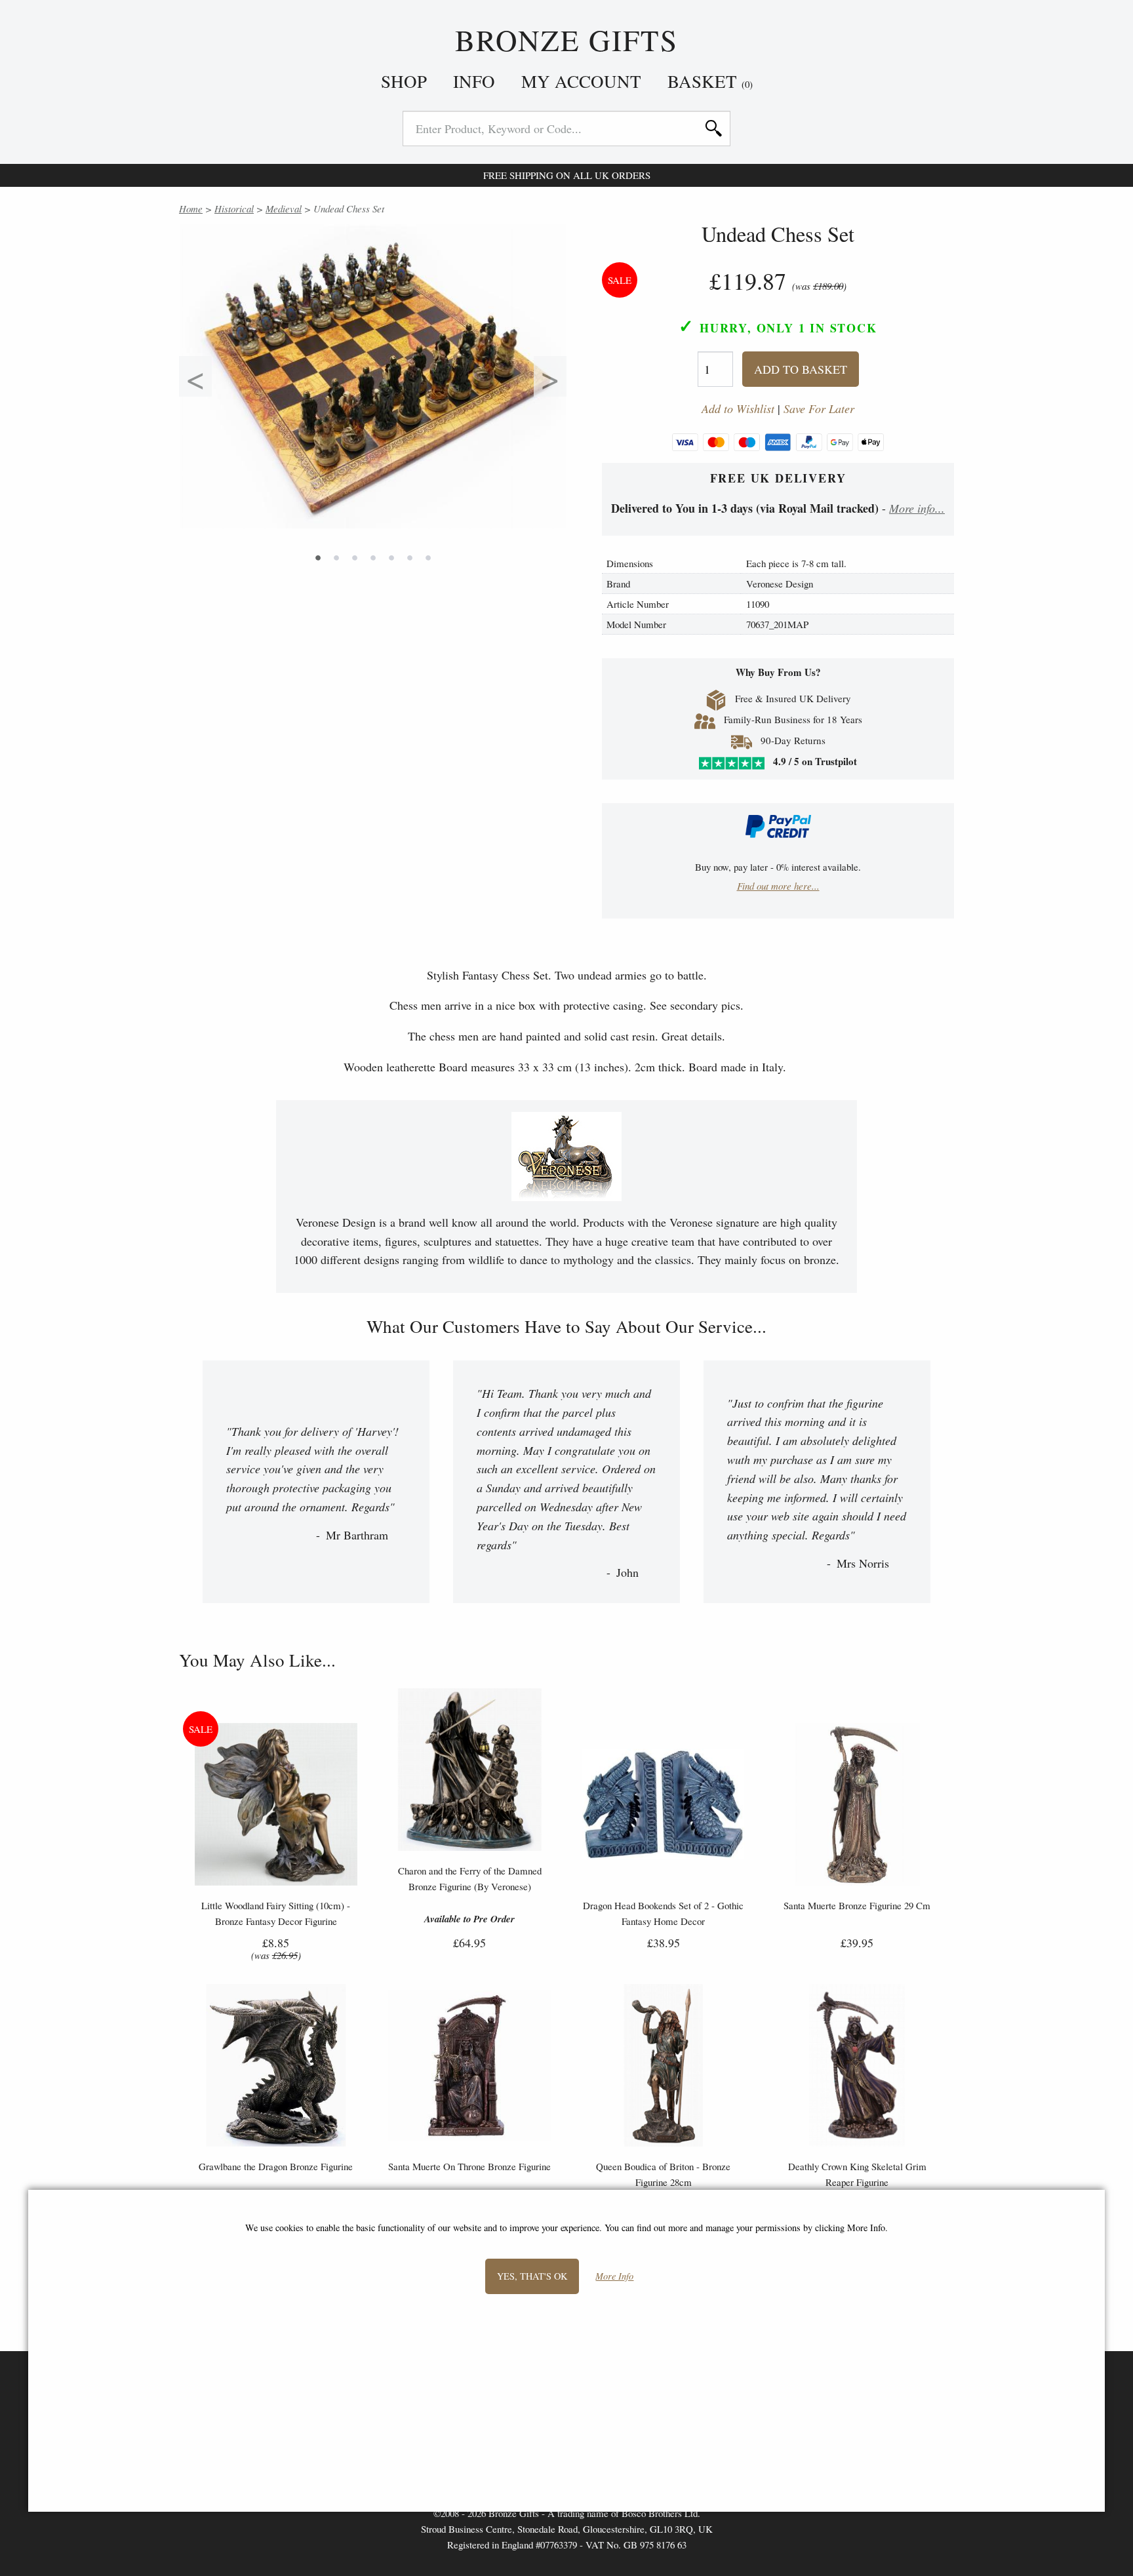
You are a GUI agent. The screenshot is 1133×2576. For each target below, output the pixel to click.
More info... (917, 508)
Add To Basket (801, 369)
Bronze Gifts (567, 41)
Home (191, 208)
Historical (234, 208)
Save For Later (819, 409)
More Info (614, 2277)
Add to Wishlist (738, 409)
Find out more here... (778, 886)
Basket (710, 81)
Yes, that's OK (532, 2276)
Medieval (284, 208)
